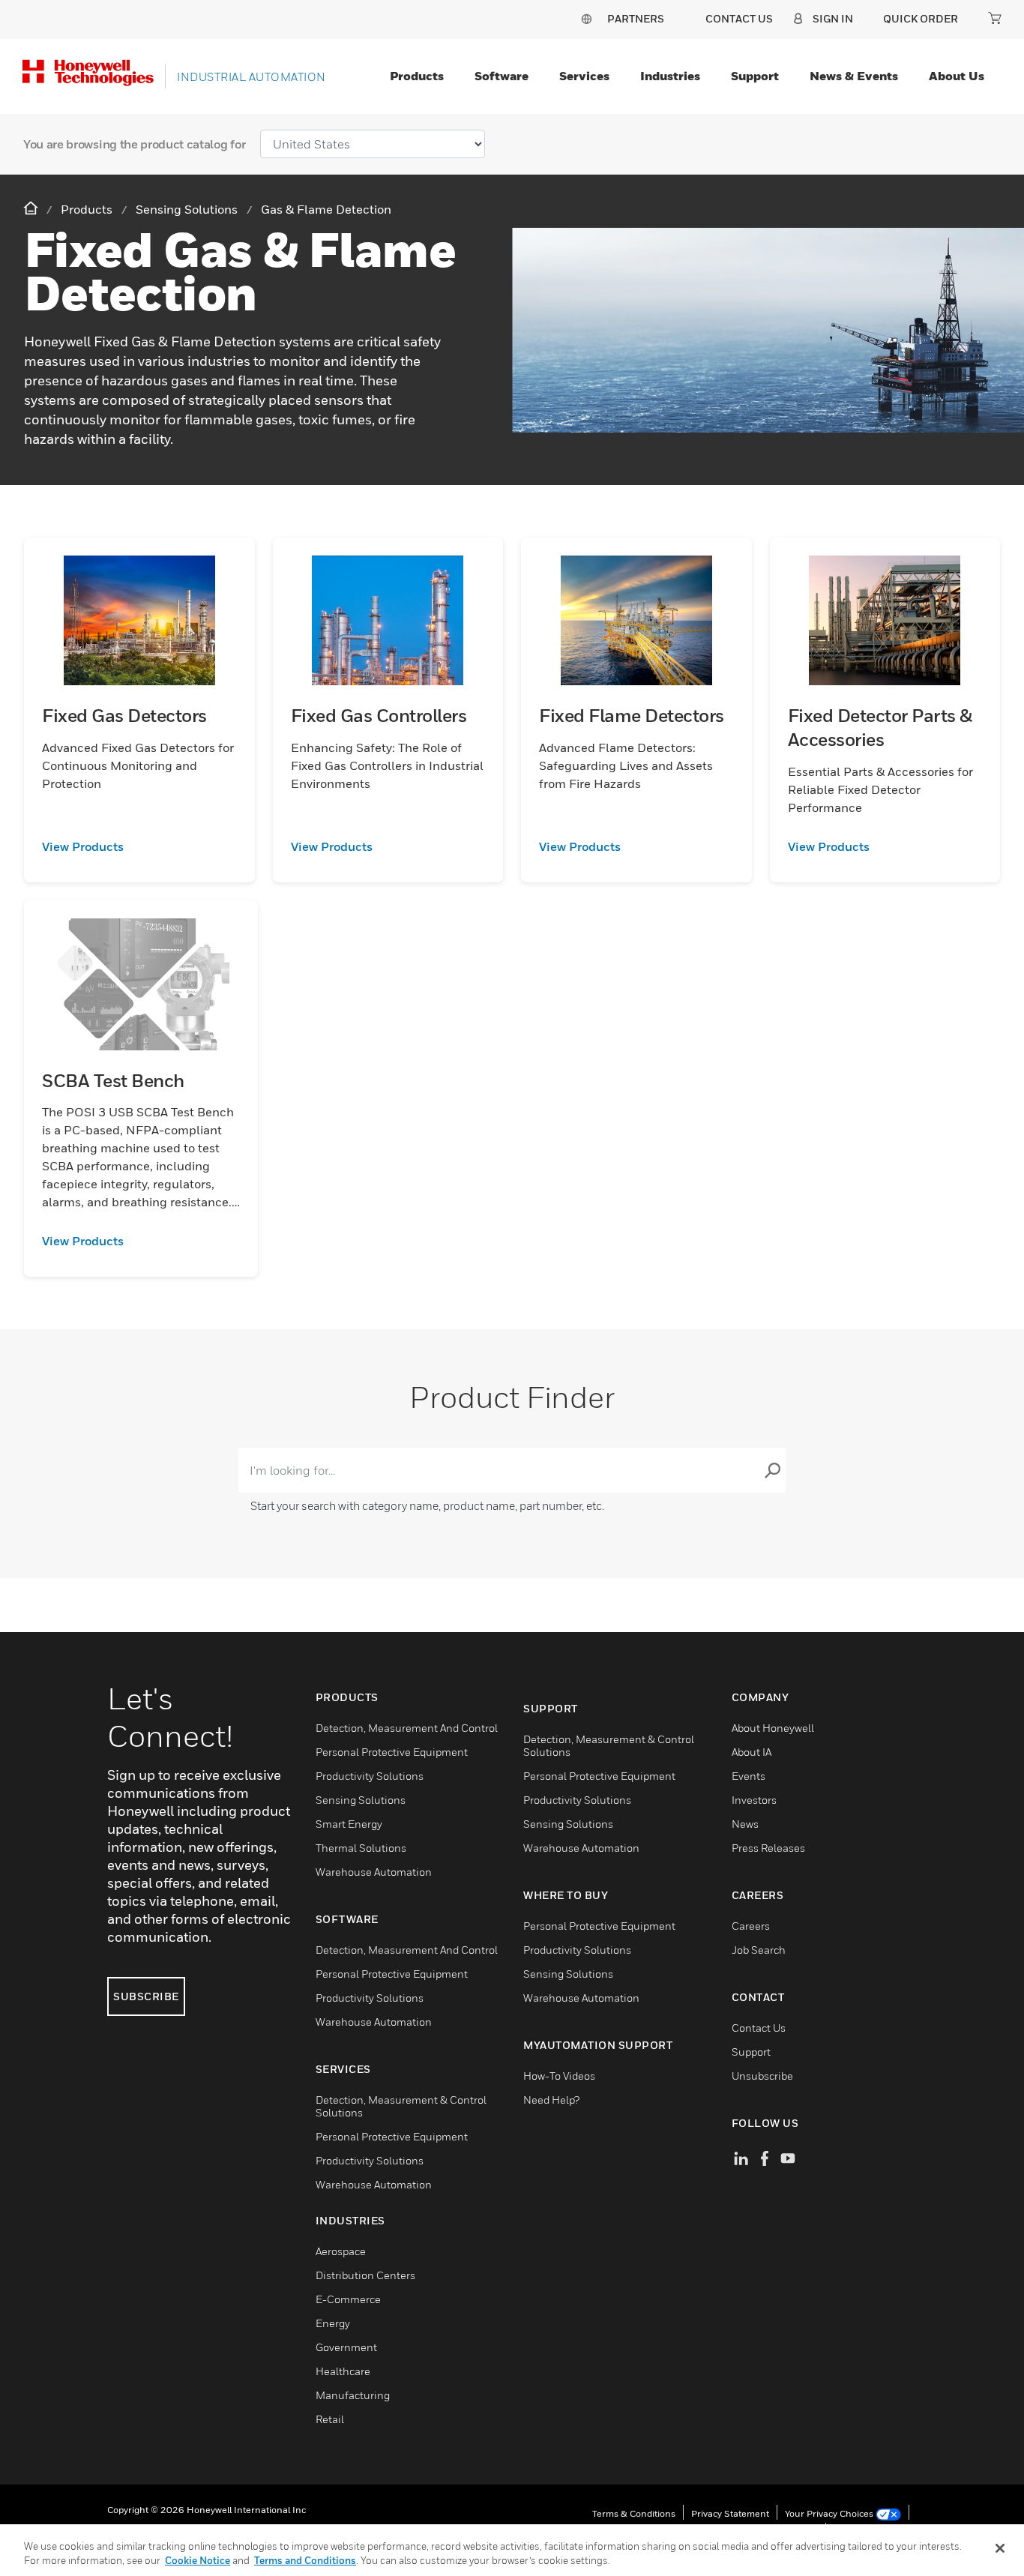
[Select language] (586, 18)
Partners (636, 18)
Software (502, 76)
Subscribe (146, 1996)
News (745, 1824)
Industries (670, 76)
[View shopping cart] (995, 18)
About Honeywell (773, 1728)
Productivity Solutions (370, 1776)
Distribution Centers (365, 2275)
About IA (752, 1752)
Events (749, 1776)
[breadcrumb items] (32, 209)
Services (584, 76)
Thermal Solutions (361, 1848)
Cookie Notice (198, 2560)
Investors (754, 1800)
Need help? (551, 2100)
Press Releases (768, 1848)
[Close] (1000, 2548)
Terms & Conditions (634, 2513)
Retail (330, 2419)
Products (417, 76)
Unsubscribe (762, 2076)
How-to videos (559, 2076)
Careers (751, 1926)
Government (346, 2347)
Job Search (759, 1950)
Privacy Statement (730, 2513)
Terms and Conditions (305, 2560)
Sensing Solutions (361, 1800)
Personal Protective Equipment (392, 1752)
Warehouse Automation (374, 1872)
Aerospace (341, 2251)
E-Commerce (348, 2299)
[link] (139, 846)
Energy (333, 2323)
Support (755, 76)
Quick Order (921, 18)
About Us (957, 76)
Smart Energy (349, 1824)
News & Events (854, 76)
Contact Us (759, 2028)
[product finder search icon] (772, 1470)
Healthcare (343, 2371)
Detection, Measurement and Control (407, 1728)
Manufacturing (353, 2395)
